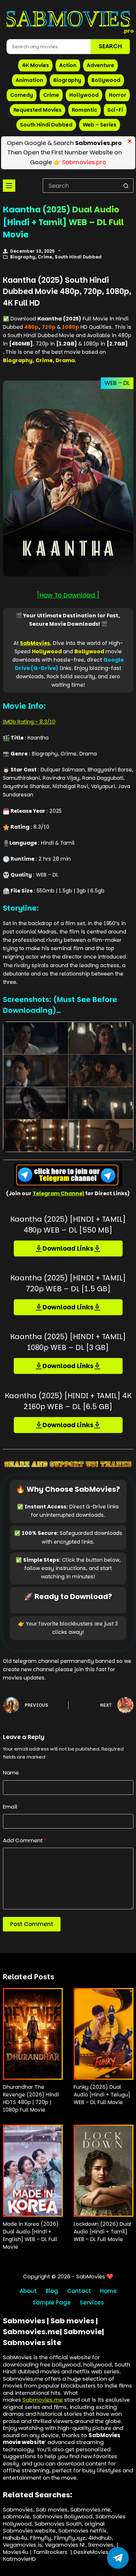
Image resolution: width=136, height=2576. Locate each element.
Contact (79, 2291)
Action (68, 65)
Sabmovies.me (43, 2400)
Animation (29, 80)
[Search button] (126, 186)
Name (11, 1772)
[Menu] (9, 186)
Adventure (100, 65)
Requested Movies (38, 110)
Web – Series (100, 125)
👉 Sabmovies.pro (80, 162)
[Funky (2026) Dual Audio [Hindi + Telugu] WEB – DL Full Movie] (104, 2034)
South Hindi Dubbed (46, 125)
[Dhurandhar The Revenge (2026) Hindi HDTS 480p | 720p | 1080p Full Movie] (33, 2034)
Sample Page (52, 2303)
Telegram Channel (58, 1193)
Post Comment (32, 1924)
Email (10, 1807)
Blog (52, 2291)
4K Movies (35, 65)
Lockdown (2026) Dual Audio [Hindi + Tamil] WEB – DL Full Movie (102, 2232)
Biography (67, 80)
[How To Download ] (68, 595)
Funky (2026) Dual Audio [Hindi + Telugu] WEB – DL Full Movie (102, 2095)
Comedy (22, 95)
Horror (118, 95)
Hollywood (84, 95)
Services (92, 2303)
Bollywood (106, 80)
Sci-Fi (115, 110)
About (28, 2291)
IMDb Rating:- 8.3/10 (29, 722)
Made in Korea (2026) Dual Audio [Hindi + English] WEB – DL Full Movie (31, 2235)
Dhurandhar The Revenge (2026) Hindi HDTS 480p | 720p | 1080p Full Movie (31, 2098)
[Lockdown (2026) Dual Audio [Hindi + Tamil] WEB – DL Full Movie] (104, 2171)
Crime (51, 95)
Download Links (68, 1248)
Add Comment (25, 1840)
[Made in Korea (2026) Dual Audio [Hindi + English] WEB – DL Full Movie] (33, 2171)
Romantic (85, 110)
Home (108, 2291)
